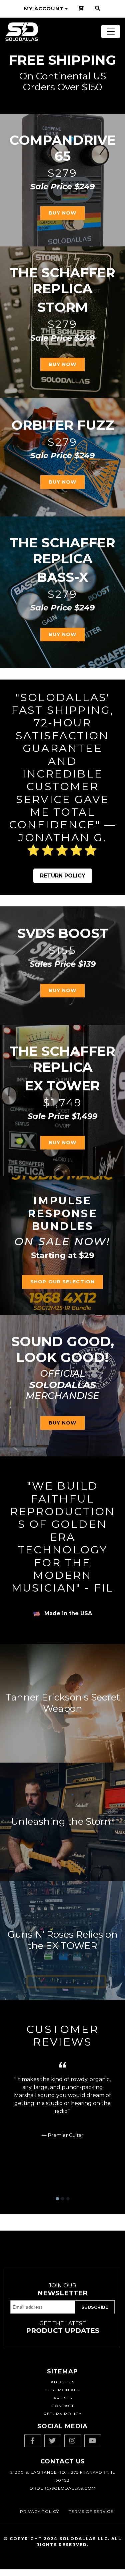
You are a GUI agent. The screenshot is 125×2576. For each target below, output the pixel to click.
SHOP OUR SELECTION (62, 1282)
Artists (63, 2398)
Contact (63, 2406)
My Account (44, 8)
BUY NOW (63, 213)
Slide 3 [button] (68, 2199)
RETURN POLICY (63, 876)
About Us (63, 2382)
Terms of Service (91, 2511)
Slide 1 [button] (57, 2199)
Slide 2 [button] (63, 2199)
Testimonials (62, 2390)
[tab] (57, 2199)
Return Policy (62, 2414)
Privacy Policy (39, 2511)
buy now (63, 990)
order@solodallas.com (62, 2488)
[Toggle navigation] (111, 32)
